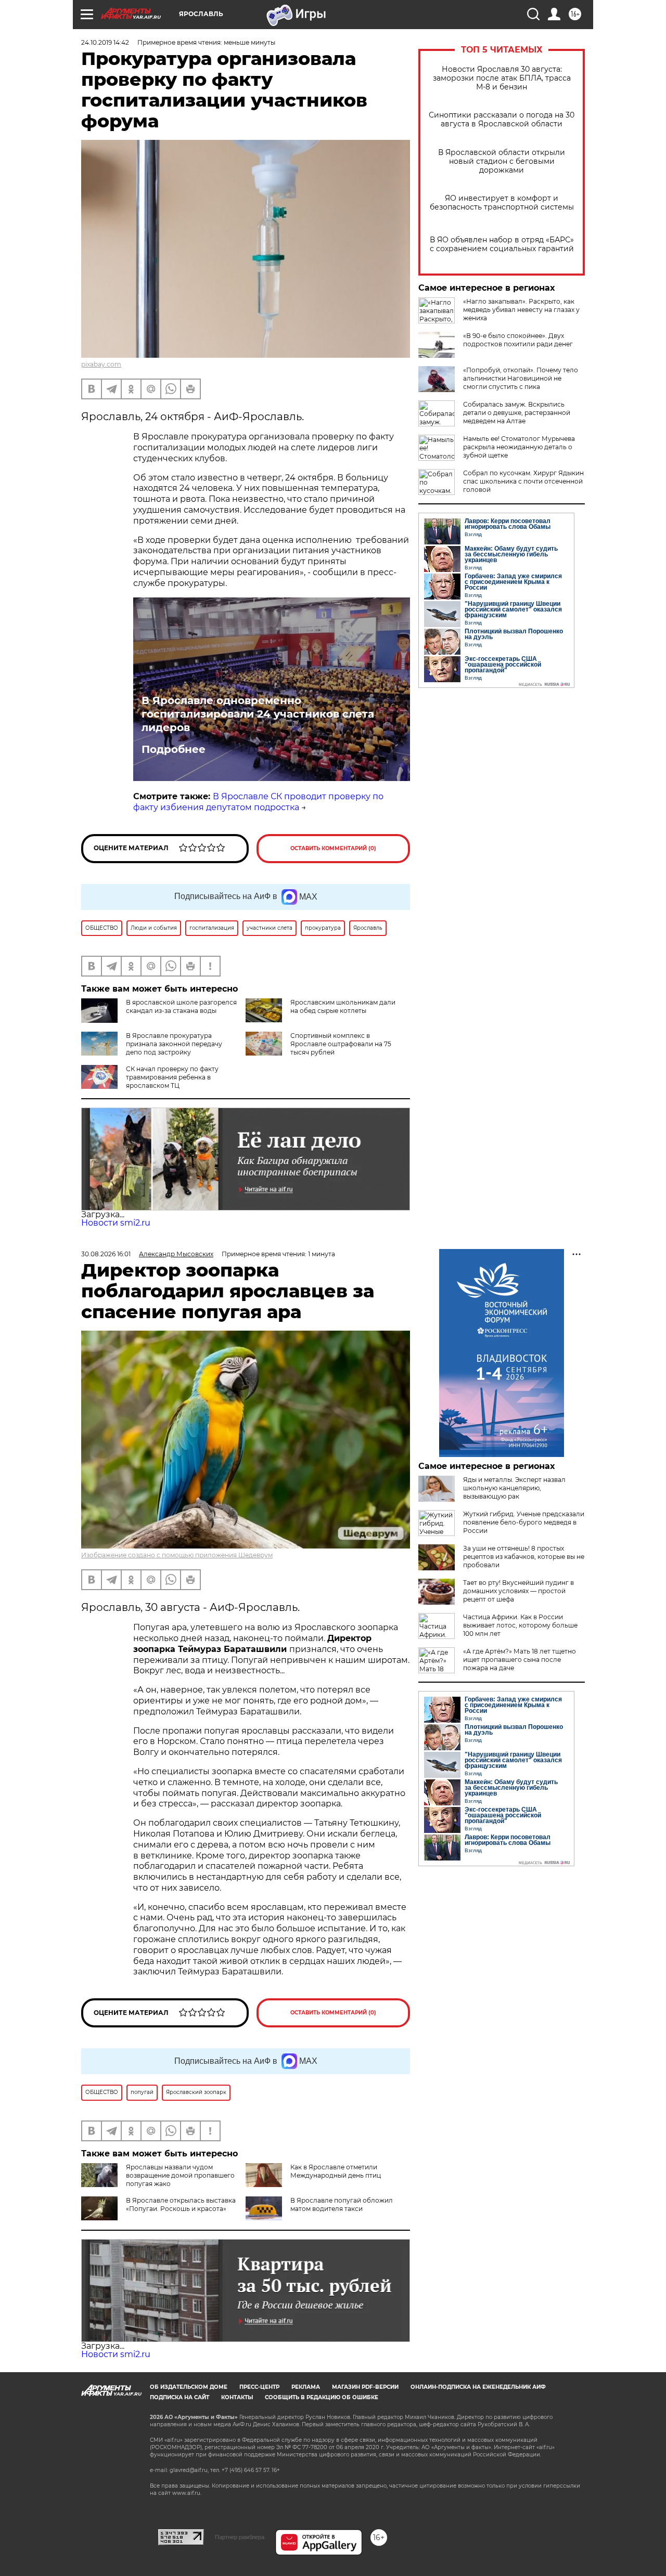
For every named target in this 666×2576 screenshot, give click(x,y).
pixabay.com (101, 364)
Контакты (237, 2397)
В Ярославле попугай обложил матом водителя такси (342, 2204)
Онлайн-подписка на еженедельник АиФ (478, 2387)
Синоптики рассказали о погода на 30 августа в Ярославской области (502, 120)
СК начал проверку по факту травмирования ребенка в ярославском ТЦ (172, 1077)
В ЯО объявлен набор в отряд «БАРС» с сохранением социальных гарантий (502, 244)
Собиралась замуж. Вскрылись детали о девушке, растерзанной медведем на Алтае (517, 413)
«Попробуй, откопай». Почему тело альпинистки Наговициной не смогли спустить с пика (521, 378)
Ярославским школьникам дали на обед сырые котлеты (343, 1006)
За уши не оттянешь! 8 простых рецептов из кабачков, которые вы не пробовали (524, 1557)
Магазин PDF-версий (365, 2387)
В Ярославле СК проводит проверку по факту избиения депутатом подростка (258, 802)
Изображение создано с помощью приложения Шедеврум (177, 1555)
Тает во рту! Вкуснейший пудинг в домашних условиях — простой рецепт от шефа (518, 1591)
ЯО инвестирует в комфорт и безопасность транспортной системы (502, 203)
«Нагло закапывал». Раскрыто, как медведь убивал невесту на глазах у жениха (521, 310)
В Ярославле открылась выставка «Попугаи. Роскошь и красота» (181, 2204)
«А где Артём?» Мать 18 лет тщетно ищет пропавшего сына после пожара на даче (520, 1660)
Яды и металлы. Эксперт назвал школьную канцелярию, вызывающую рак (514, 1488)
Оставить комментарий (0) (333, 848)
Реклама (306, 2387)
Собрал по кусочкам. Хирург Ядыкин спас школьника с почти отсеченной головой (523, 481)
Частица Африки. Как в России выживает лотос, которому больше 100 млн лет (520, 1625)
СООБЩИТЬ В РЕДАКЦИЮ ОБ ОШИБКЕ (322, 2397)
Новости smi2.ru (116, 1223)
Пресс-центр (259, 2387)
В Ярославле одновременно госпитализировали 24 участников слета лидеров (258, 714)
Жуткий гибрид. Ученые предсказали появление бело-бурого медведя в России (524, 1522)
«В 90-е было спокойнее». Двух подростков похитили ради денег (518, 340)
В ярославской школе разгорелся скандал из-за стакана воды (181, 1006)
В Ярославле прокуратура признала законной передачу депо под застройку (174, 1044)
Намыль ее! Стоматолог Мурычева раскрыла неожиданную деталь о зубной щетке (519, 447)
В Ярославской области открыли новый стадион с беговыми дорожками (502, 161)
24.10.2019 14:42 (105, 42)
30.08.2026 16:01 (106, 1254)
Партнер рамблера (240, 2537)
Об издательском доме (189, 2387)
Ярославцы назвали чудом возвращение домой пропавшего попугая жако (180, 2175)
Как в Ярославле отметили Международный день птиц (336, 2171)
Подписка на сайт (180, 2397)
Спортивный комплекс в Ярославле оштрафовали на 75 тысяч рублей (341, 1044)
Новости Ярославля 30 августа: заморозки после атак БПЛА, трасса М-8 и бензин (502, 78)
